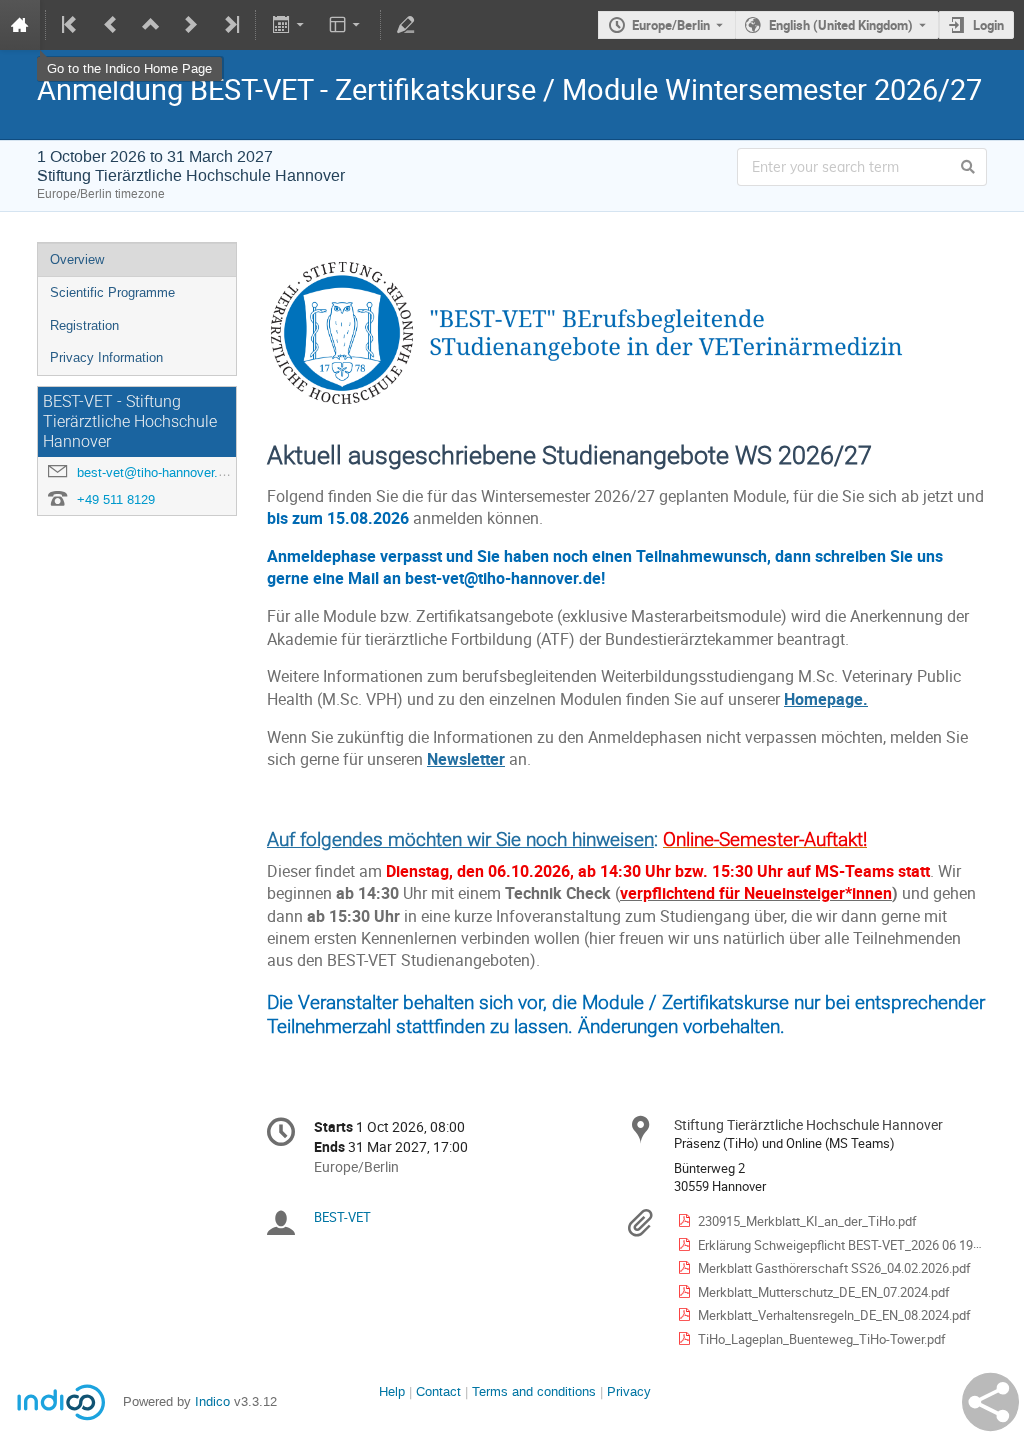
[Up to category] (151, 25)
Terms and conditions (534, 1391)
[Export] (289, 25)
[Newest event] (230, 25)
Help (392, 1391)
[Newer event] (191, 25)
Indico (212, 1401)
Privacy (629, 1391)
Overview (77, 259)
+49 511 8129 (116, 499)
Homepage (823, 699)
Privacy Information (106, 357)
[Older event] (111, 25)
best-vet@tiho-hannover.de (154, 472)
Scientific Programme (112, 292)
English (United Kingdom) (841, 25)
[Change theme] (346, 25)
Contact (438, 1391)
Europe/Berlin (671, 25)
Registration (84, 325)
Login (988, 25)
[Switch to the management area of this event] (406, 25)
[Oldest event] (71, 25)
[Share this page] (990, 1402)
